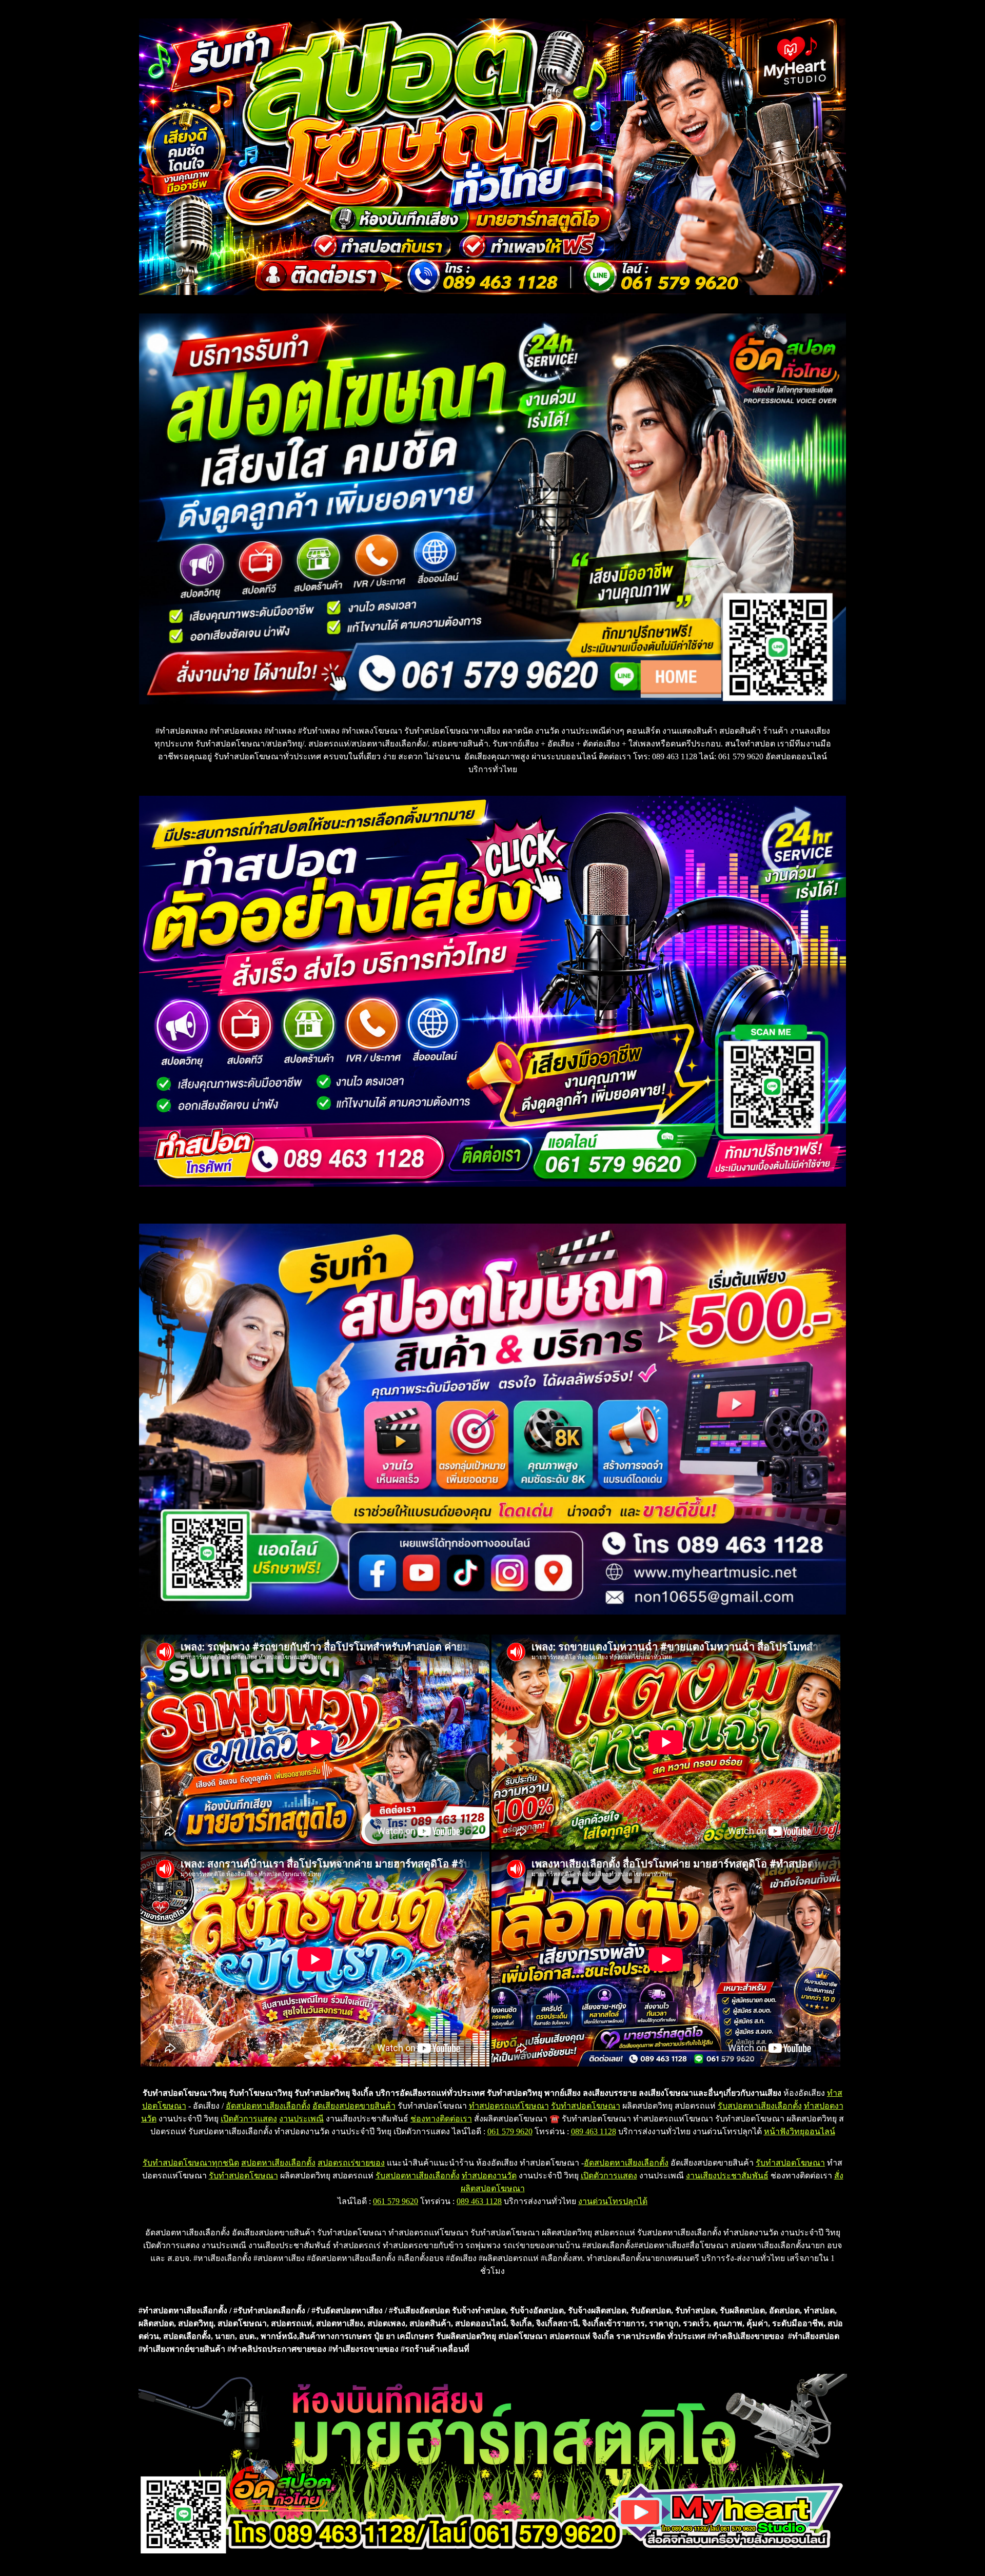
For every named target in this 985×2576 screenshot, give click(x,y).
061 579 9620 (510, 2131)
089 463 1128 (594, 2131)
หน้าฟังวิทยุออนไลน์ (800, 2131)
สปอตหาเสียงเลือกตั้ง (278, 2163)
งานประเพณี (301, 2119)
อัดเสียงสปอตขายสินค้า (354, 2106)
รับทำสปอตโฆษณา (586, 2106)
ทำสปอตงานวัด (489, 2176)
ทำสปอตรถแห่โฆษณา (509, 2106)
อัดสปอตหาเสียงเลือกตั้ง (268, 2106)
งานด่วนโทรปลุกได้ (613, 2201)
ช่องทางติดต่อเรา (441, 2119)
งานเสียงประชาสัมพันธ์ (727, 2176)
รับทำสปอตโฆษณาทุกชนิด (191, 2163)
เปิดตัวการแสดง (249, 2119)
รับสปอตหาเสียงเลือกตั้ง (760, 2106)
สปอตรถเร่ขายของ (351, 2163)
